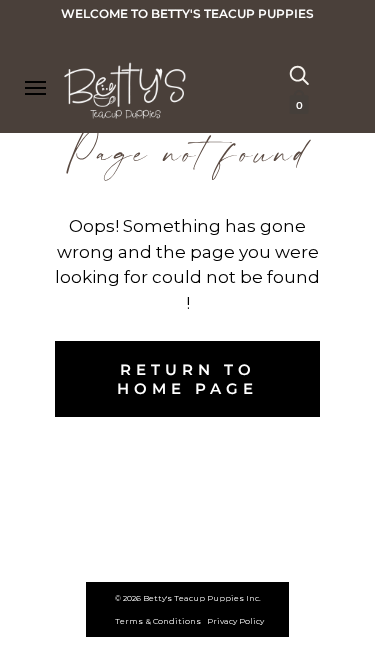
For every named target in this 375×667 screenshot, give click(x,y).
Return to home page (187, 379)
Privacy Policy (235, 621)
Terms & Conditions (158, 621)
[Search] (299, 74)
